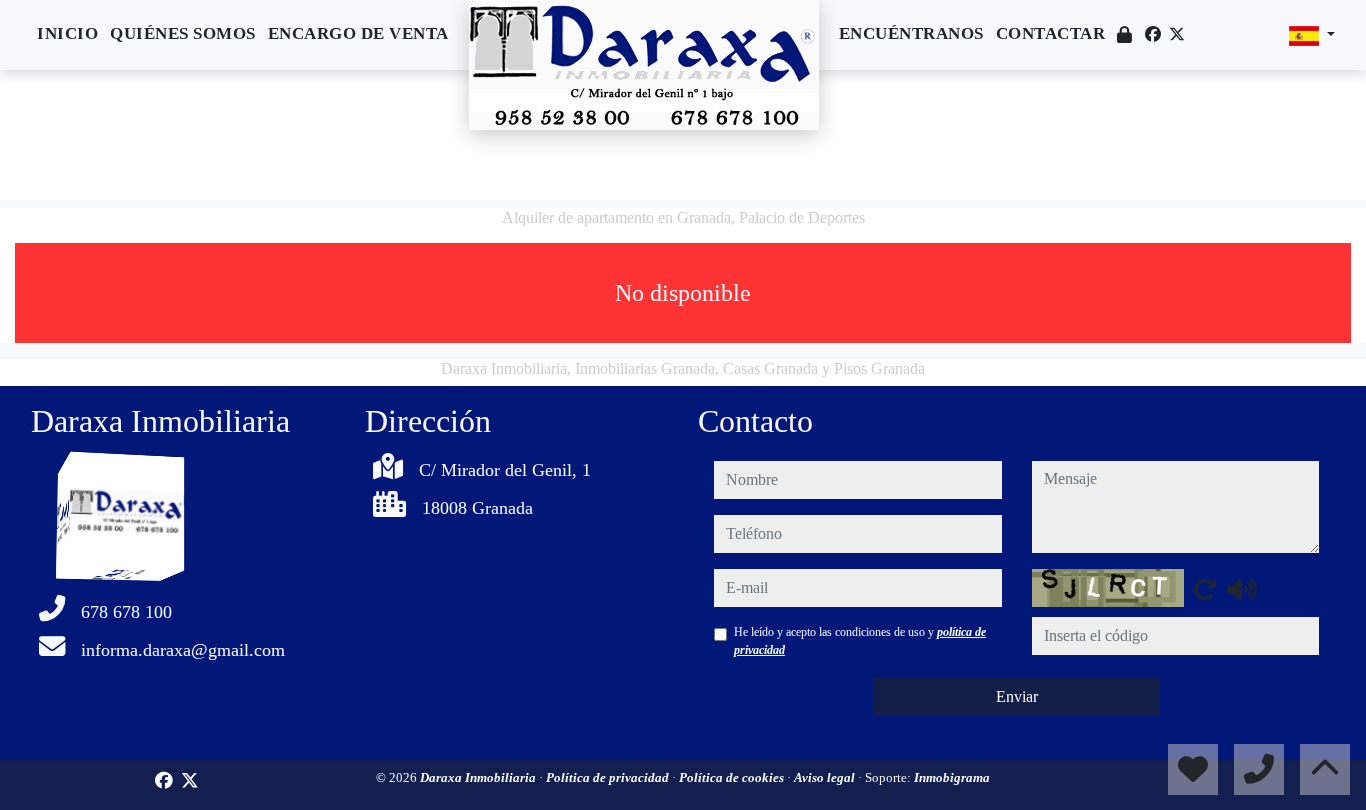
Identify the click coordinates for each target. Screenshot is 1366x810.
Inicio (67, 33)
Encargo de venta (358, 33)
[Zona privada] (1125, 35)
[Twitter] (1177, 34)
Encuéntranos (911, 33)
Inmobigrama (952, 777)
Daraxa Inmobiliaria (479, 777)
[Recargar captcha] (1205, 589)
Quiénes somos (183, 33)
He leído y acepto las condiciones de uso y (860, 641)
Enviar (1017, 696)
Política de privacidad (609, 777)
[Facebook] (1153, 34)
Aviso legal (826, 777)
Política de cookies (733, 777)
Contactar (1051, 33)
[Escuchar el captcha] (1242, 589)
